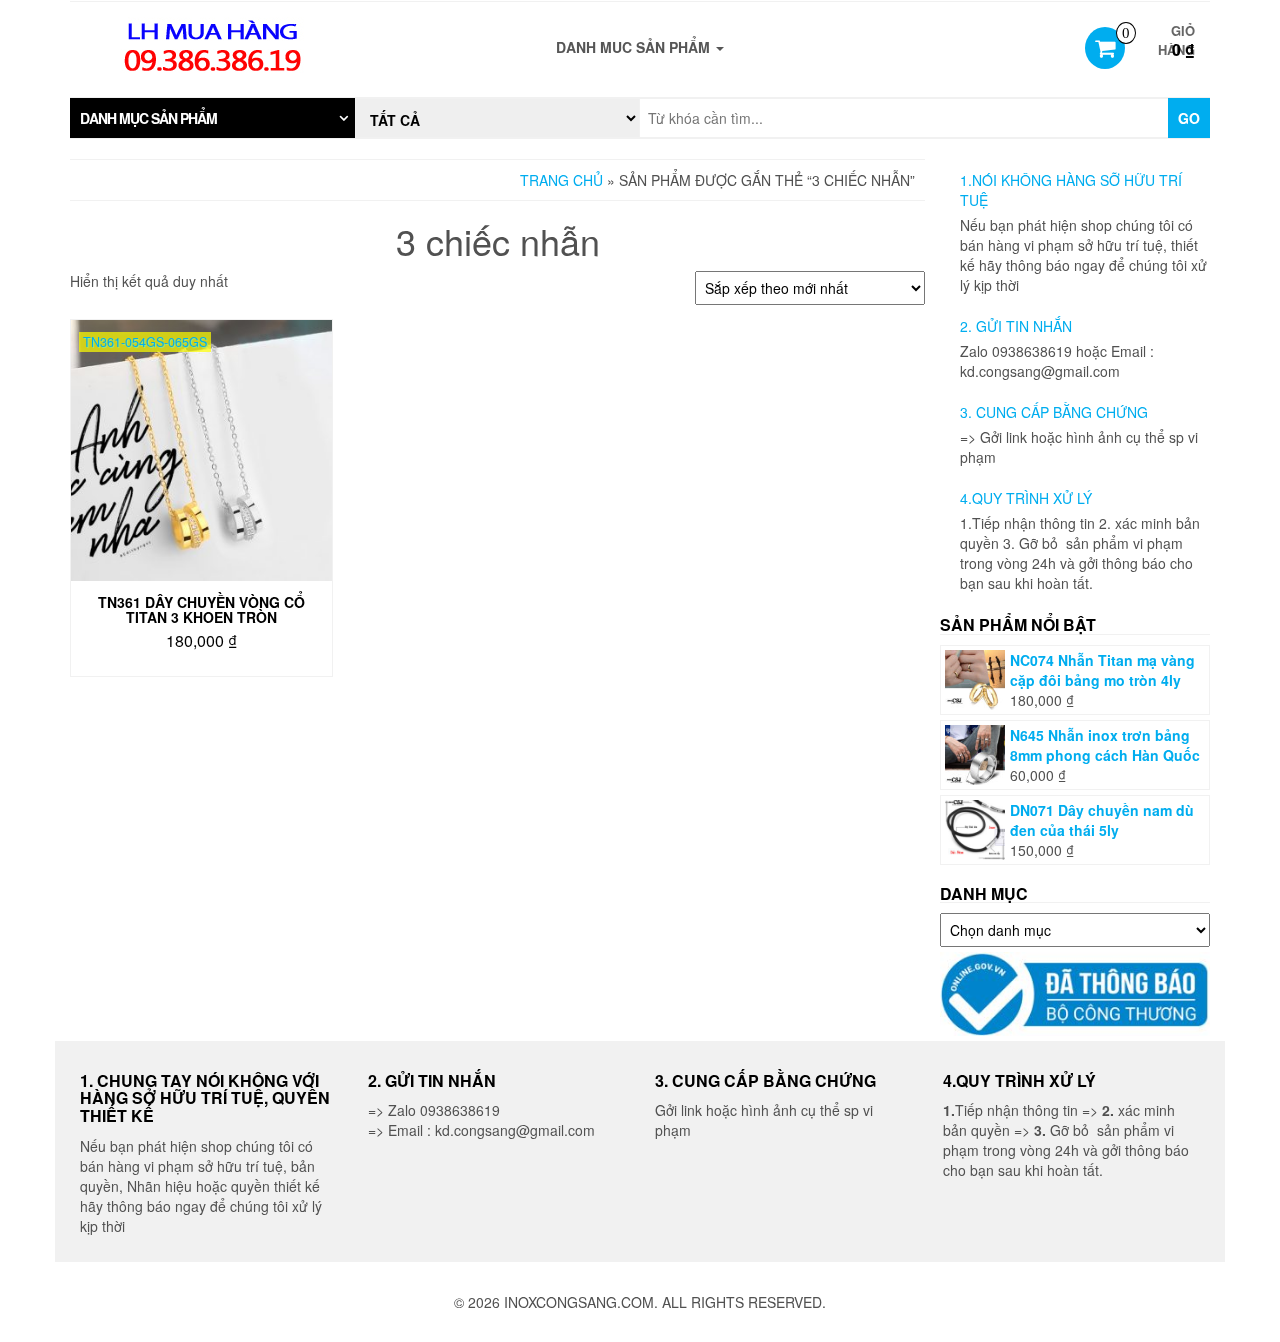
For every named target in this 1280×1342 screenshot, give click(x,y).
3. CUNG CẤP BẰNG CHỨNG (1054, 412)
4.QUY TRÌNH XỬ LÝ (1026, 498)
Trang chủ (561, 180)
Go (1189, 118)
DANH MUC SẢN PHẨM (635, 47)
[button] (212, 118)
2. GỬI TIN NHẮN (1016, 326)
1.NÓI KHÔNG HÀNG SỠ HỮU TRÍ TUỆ (1071, 190)
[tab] (212, 118)
